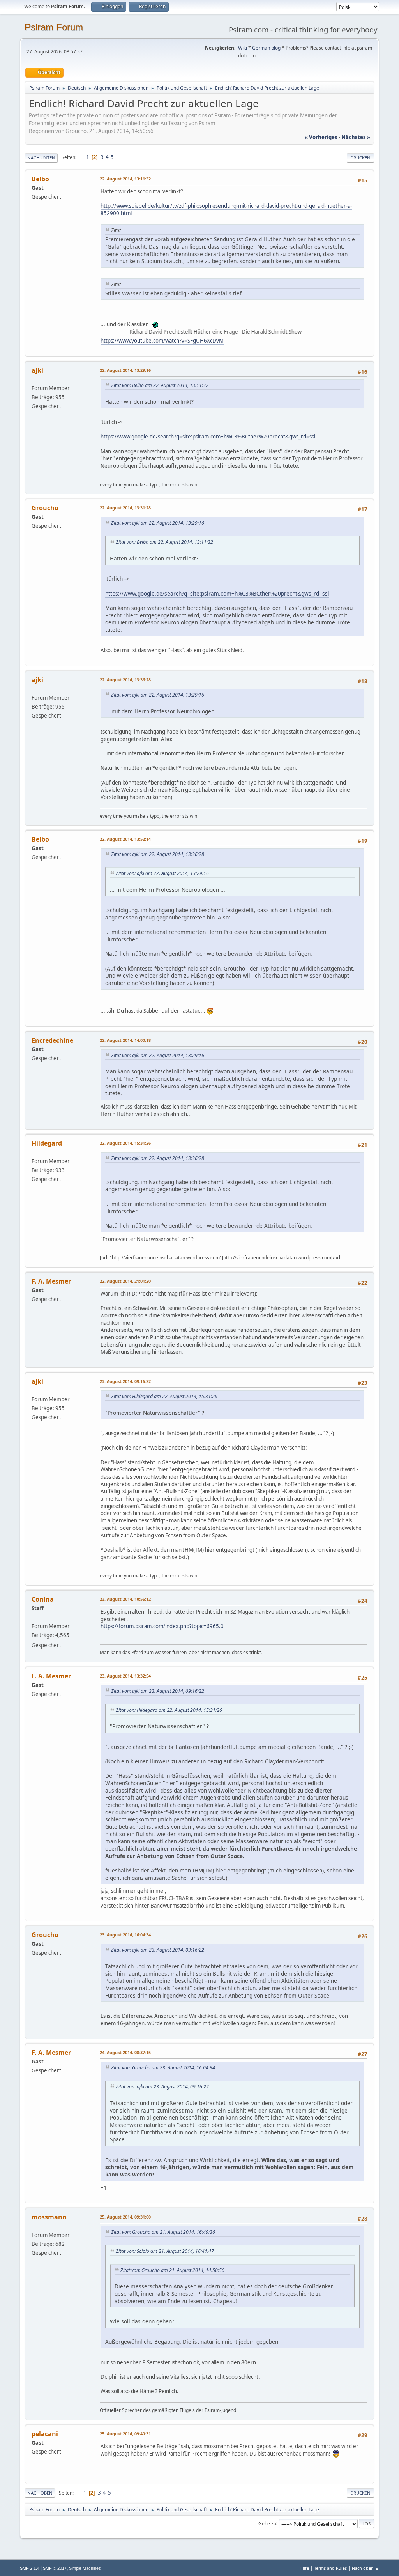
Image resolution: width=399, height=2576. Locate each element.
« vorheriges (321, 137)
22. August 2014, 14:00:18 (125, 1040)
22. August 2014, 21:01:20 (125, 1281)
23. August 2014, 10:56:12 (125, 1599)
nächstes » (356, 137)
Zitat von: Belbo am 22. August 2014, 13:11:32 (160, 385)
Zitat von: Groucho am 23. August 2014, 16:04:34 (163, 2068)
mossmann (49, 2217)
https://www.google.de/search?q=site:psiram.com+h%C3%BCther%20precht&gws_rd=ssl (208, 437)
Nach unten (41, 158)
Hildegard (47, 1143)
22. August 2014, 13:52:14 (125, 839)
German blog (266, 48)
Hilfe (304, 2568)
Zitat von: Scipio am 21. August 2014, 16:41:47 (165, 2251)
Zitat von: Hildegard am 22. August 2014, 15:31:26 (164, 1396)
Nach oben (40, 2493)
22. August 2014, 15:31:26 (125, 1143)
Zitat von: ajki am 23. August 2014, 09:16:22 (158, 1691)
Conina (43, 1599)
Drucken (360, 158)
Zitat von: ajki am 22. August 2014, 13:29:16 (158, 523)
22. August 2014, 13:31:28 (125, 508)
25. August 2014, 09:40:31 (125, 2434)
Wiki (243, 48)
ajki (37, 370)
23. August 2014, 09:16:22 (125, 1381)
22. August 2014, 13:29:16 (125, 370)
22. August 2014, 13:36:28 (125, 680)
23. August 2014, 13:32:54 (125, 1676)
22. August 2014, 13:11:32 (125, 179)
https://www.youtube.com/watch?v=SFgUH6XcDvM (162, 341)
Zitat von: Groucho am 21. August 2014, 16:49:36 (163, 2232)
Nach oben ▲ (365, 2568)
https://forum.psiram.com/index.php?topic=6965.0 (162, 1626)
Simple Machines (85, 2568)
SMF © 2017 (55, 2568)
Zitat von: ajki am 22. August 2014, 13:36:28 (158, 854)
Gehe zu (267, 2523)
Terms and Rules (330, 2568)
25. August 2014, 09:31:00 (125, 2217)
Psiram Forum (54, 27)
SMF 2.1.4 (30, 2568)
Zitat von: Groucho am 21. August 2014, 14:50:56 (172, 2270)
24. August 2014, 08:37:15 (125, 2052)
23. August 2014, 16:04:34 (125, 1935)
